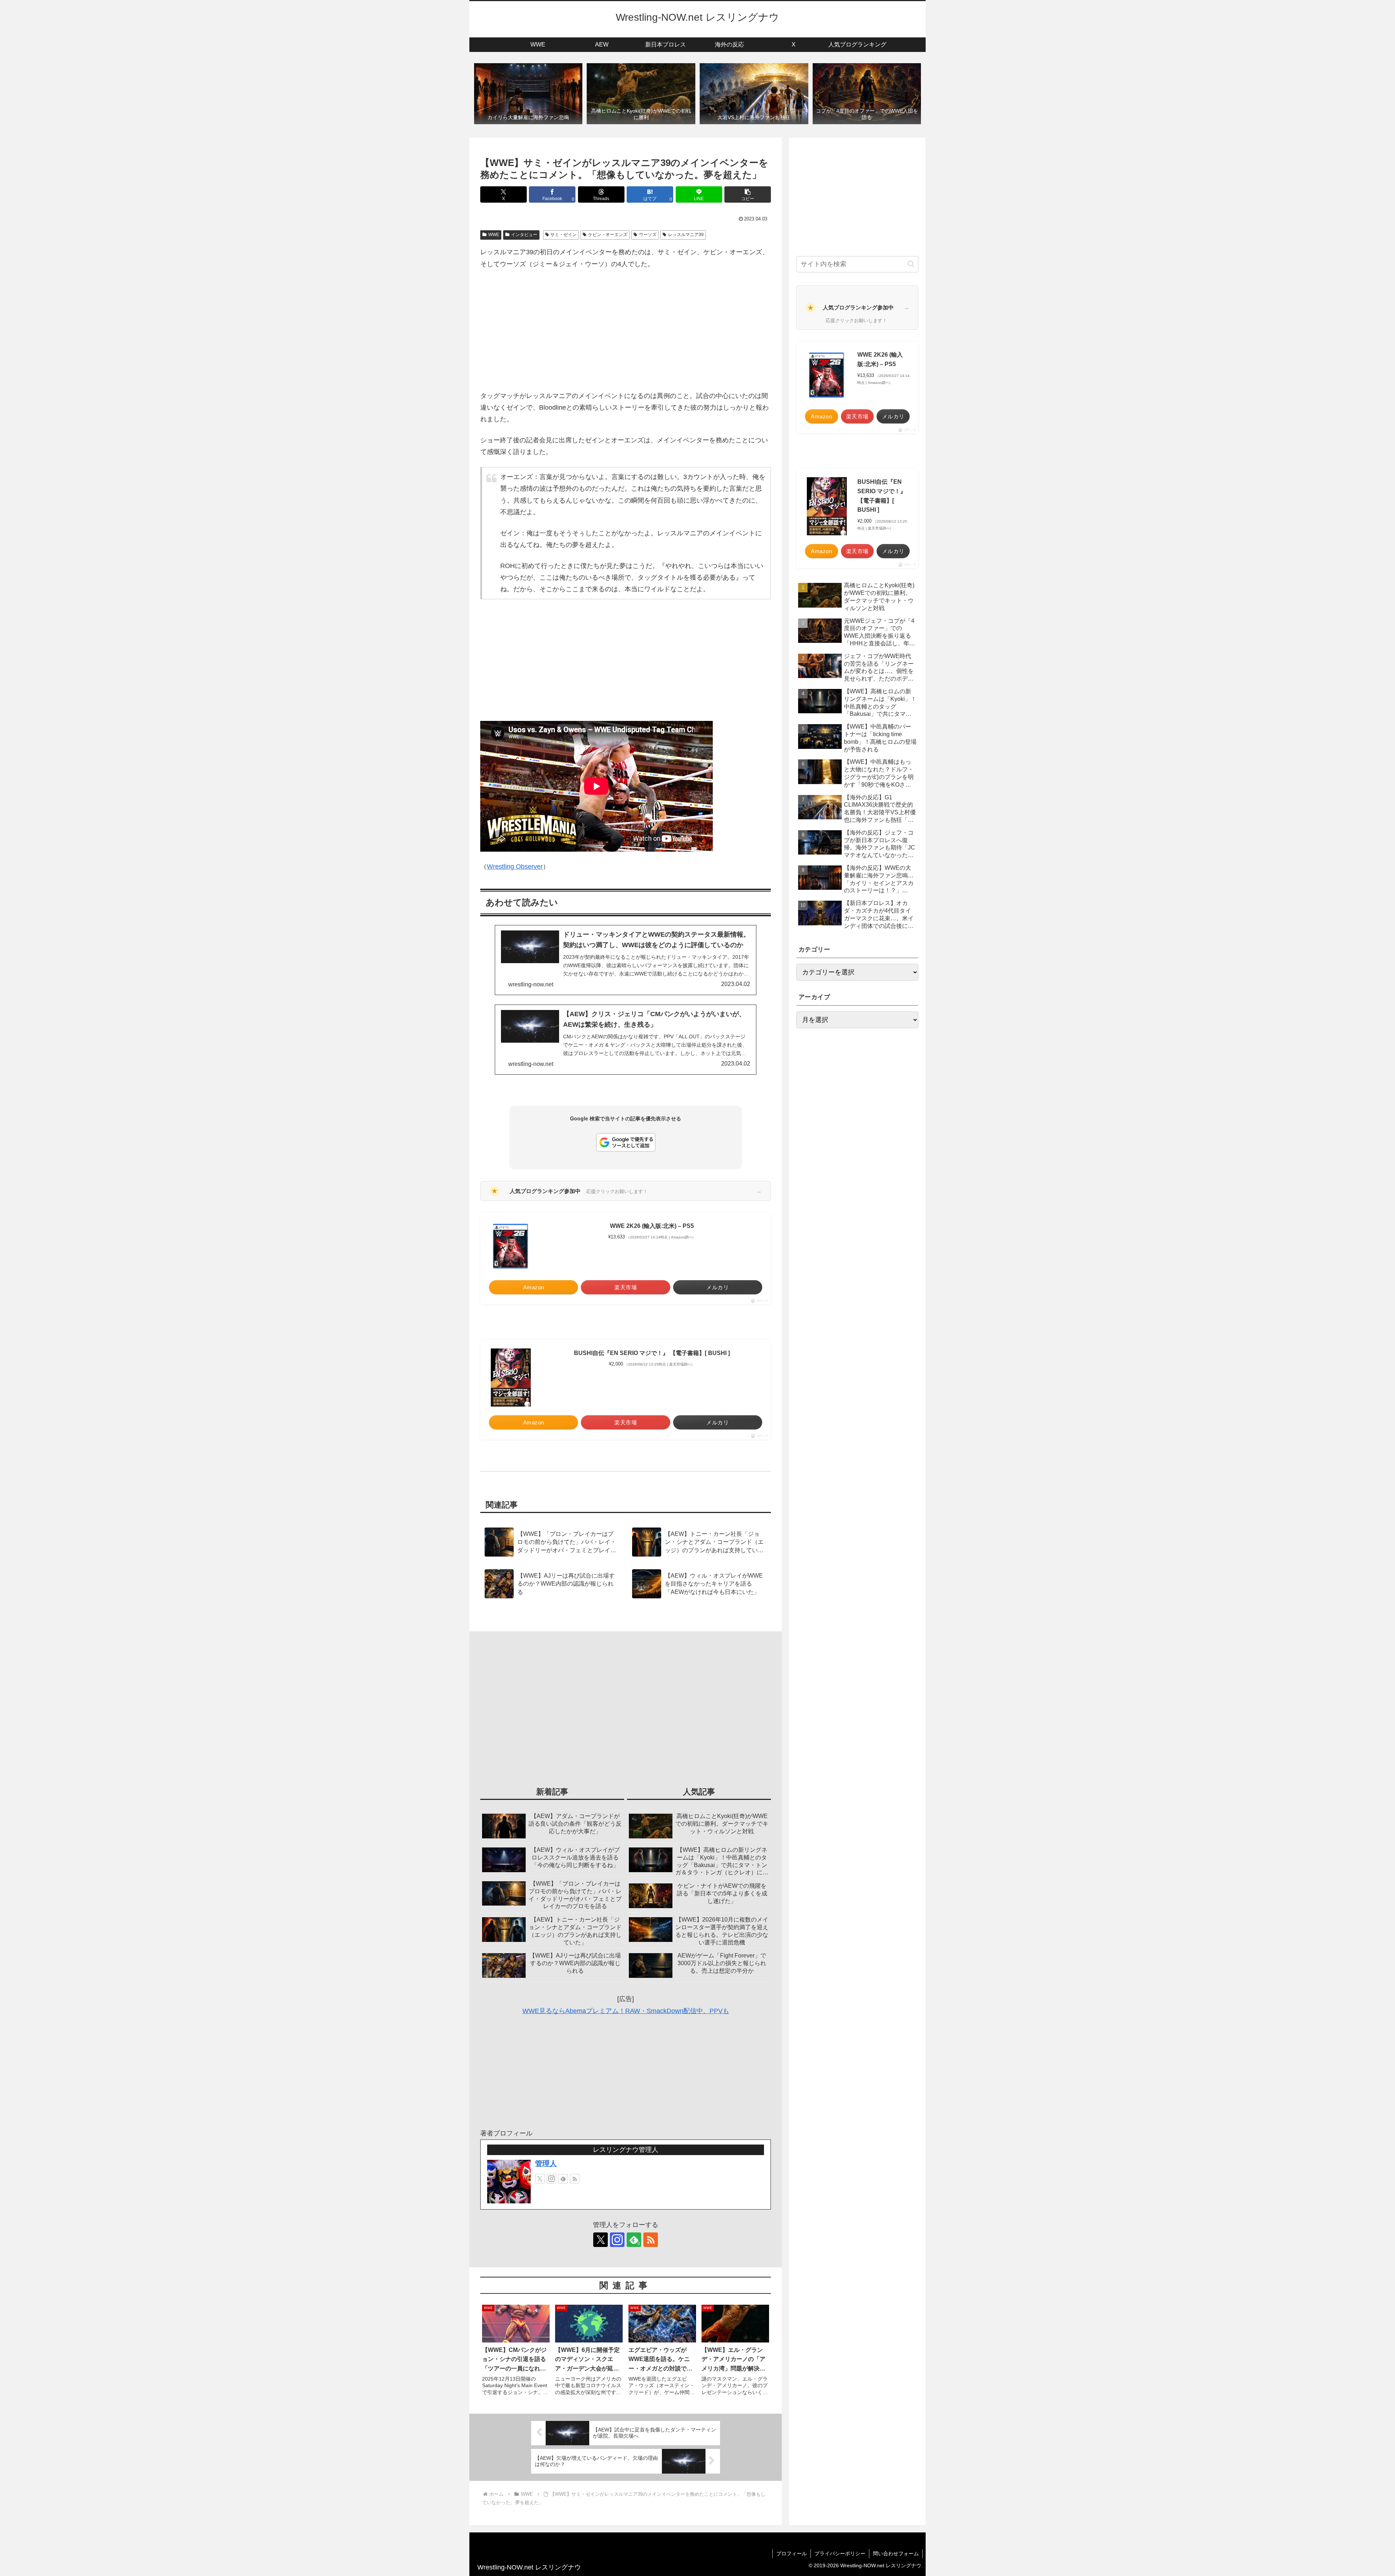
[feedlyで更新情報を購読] (563, 2179)
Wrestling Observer (515, 867)
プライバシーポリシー (840, 2553)
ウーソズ (648, 235)
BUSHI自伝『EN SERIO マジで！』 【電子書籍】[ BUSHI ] (652, 1353)
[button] (748, 194)
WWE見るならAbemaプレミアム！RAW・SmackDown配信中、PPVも (626, 2011)
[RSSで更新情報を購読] (575, 2179)
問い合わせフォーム (896, 2553)
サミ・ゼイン (563, 235)
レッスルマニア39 (686, 235)
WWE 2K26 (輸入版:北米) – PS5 (652, 1226)
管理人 (546, 2163)
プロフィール (792, 2553)
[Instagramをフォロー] (551, 2179)
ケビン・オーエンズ (608, 235)
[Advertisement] (626, 330)
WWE (494, 235)
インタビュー (524, 235)
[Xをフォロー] (540, 2179)
